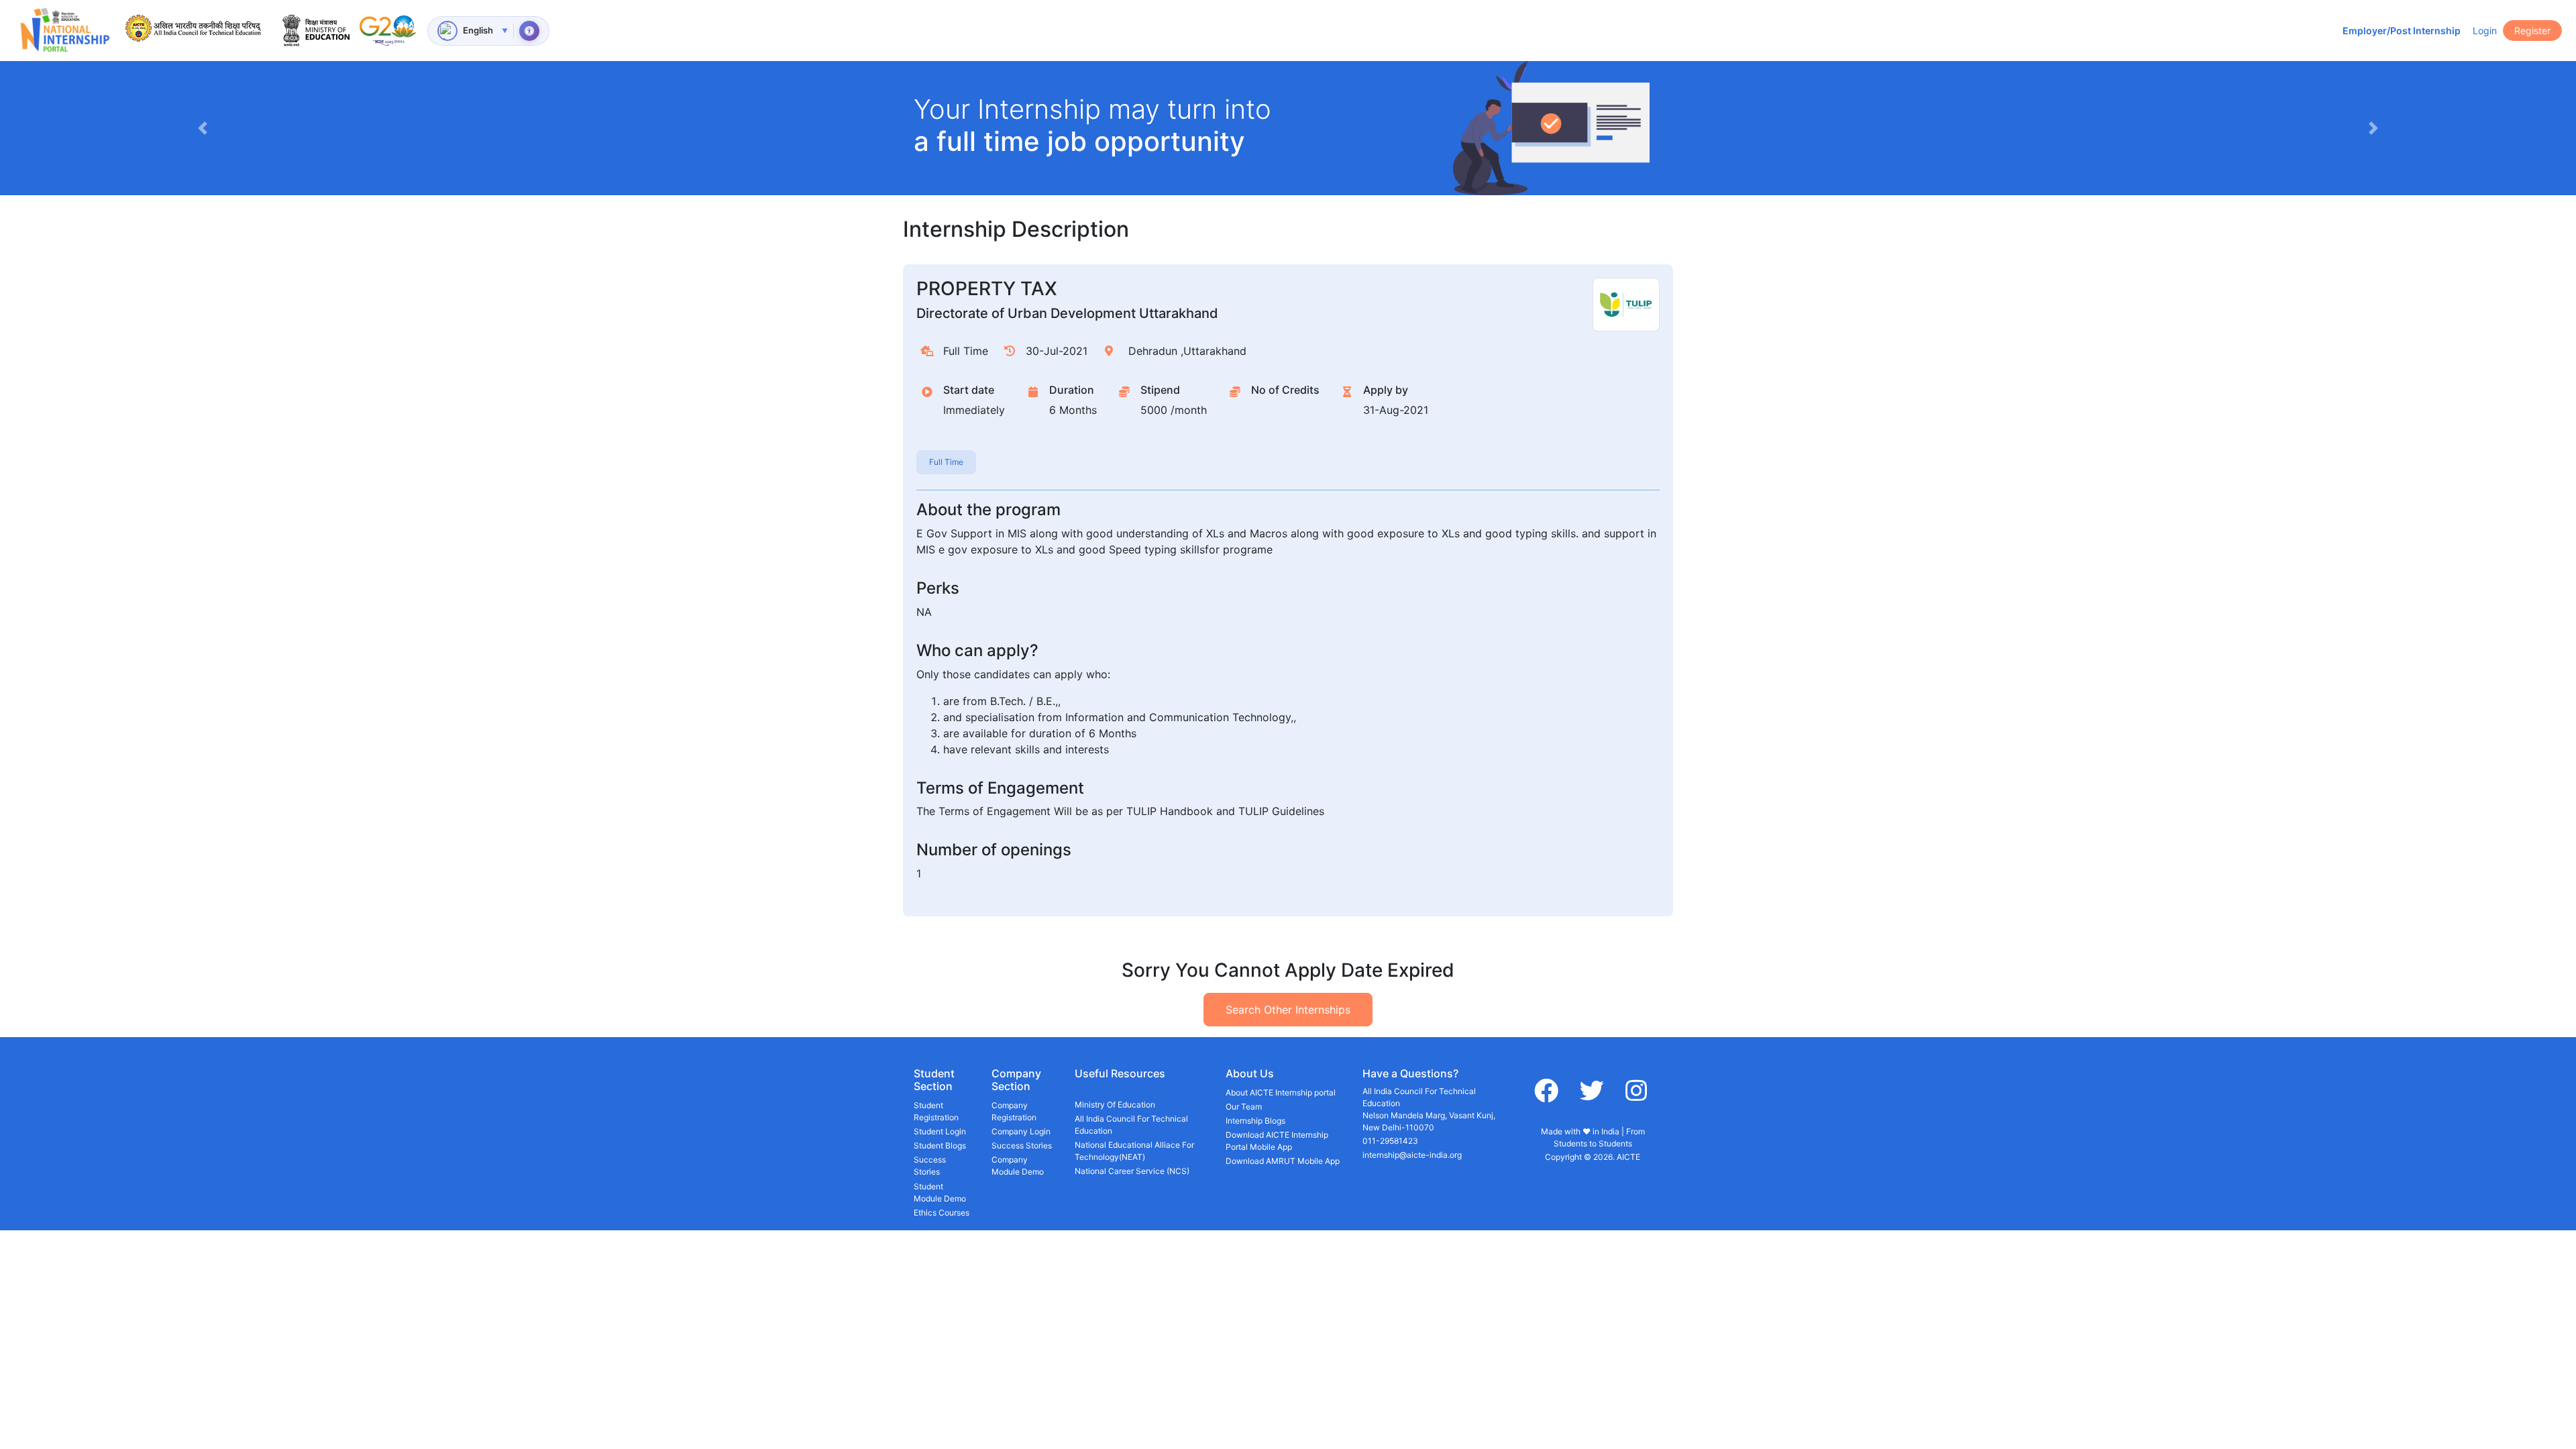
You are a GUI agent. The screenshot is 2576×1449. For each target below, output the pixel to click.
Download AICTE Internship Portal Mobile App (1277, 1141)
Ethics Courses (942, 1213)
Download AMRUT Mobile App (1283, 1161)
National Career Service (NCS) (1132, 1171)
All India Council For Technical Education (1131, 1125)
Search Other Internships (1288, 1010)
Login (2485, 31)
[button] (202, 128)
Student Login (940, 1131)
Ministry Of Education (1115, 1105)
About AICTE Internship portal (1281, 1092)
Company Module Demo (1018, 1166)
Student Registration (936, 1111)
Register (2532, 31)
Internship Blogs (1255, 1121)
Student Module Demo (940, 1192)
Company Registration (1014, 1111)
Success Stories (930, 1166)
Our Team (1244, 1107)
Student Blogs (940, 1145)
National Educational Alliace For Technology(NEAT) (1134, 1151)
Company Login (1021, 1131)
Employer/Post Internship (2402, 31)
